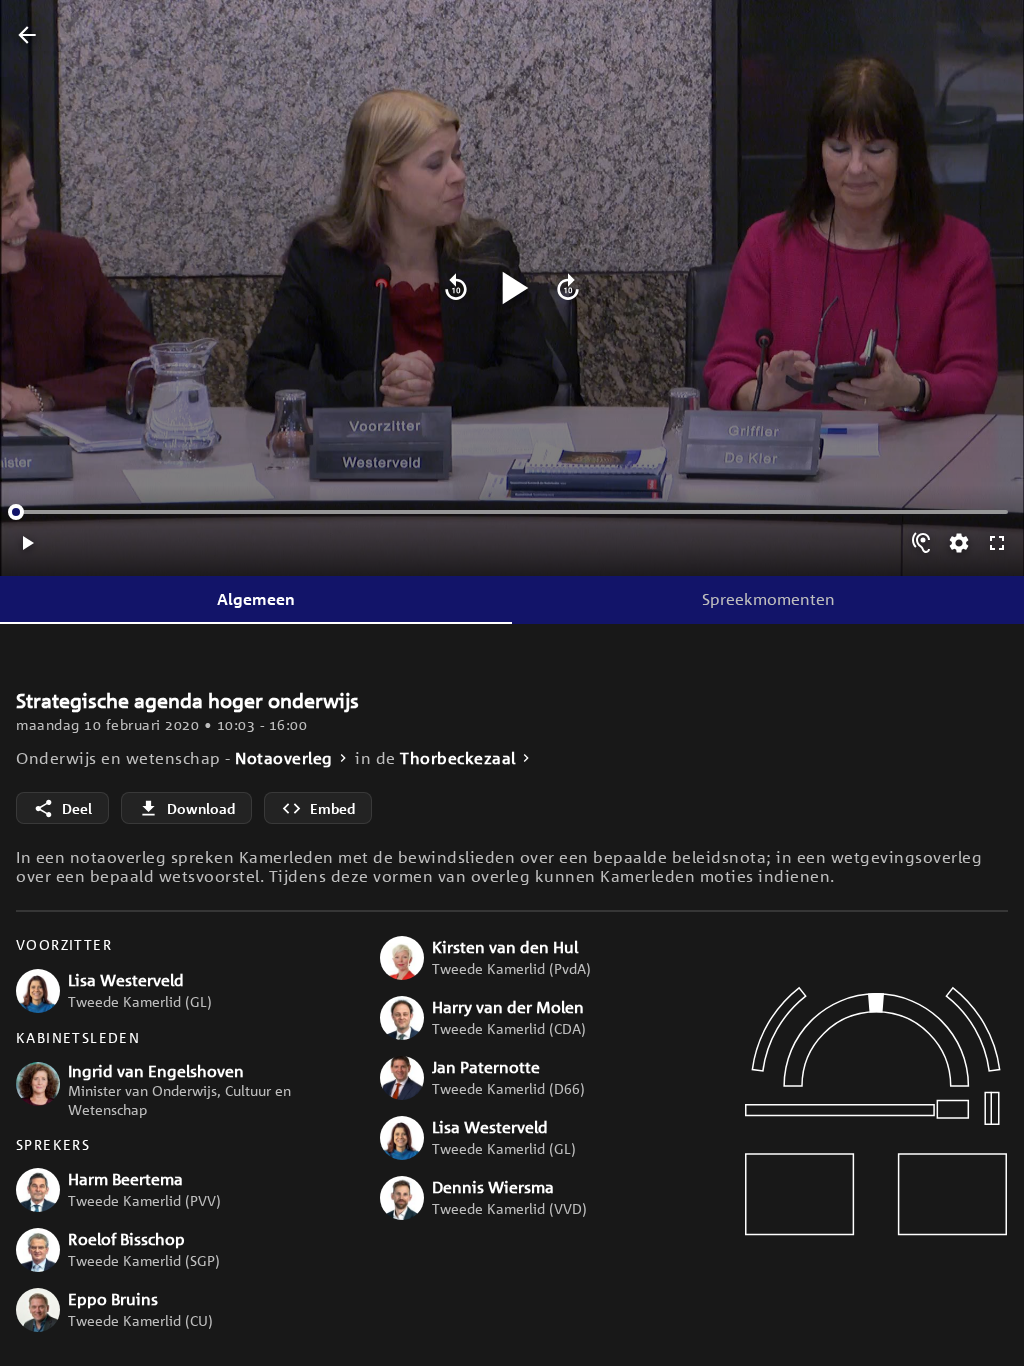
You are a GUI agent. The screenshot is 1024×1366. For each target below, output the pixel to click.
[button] (182, 991)
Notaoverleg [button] (284, 758)
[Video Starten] (512, 288)
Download (201, 808)
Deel (77, 808)
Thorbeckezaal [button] (458, 758)
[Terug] (27, 36)
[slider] (16, 512)
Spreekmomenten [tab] (768, 599)
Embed (332, 808)
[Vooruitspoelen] (568, 288)
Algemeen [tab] (256, 599)
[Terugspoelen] (456, 288)
